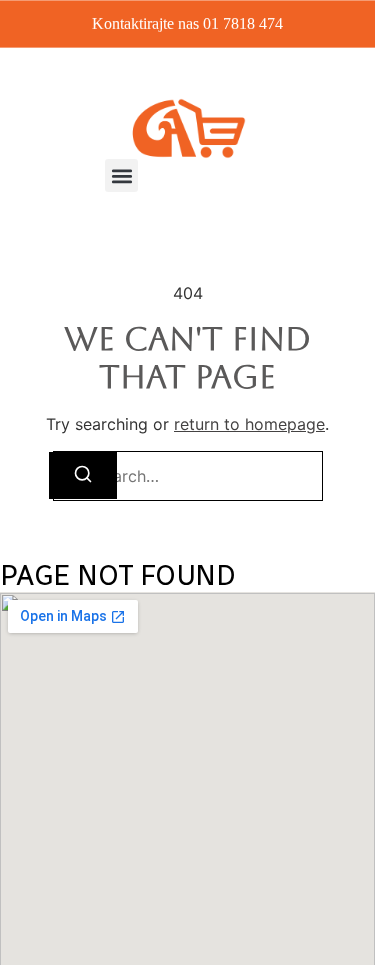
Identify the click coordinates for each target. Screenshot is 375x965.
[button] (121, 175)
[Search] (83, 475)
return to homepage (249, 424)
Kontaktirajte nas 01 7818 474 (187, 23)
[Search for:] (188, 476)
